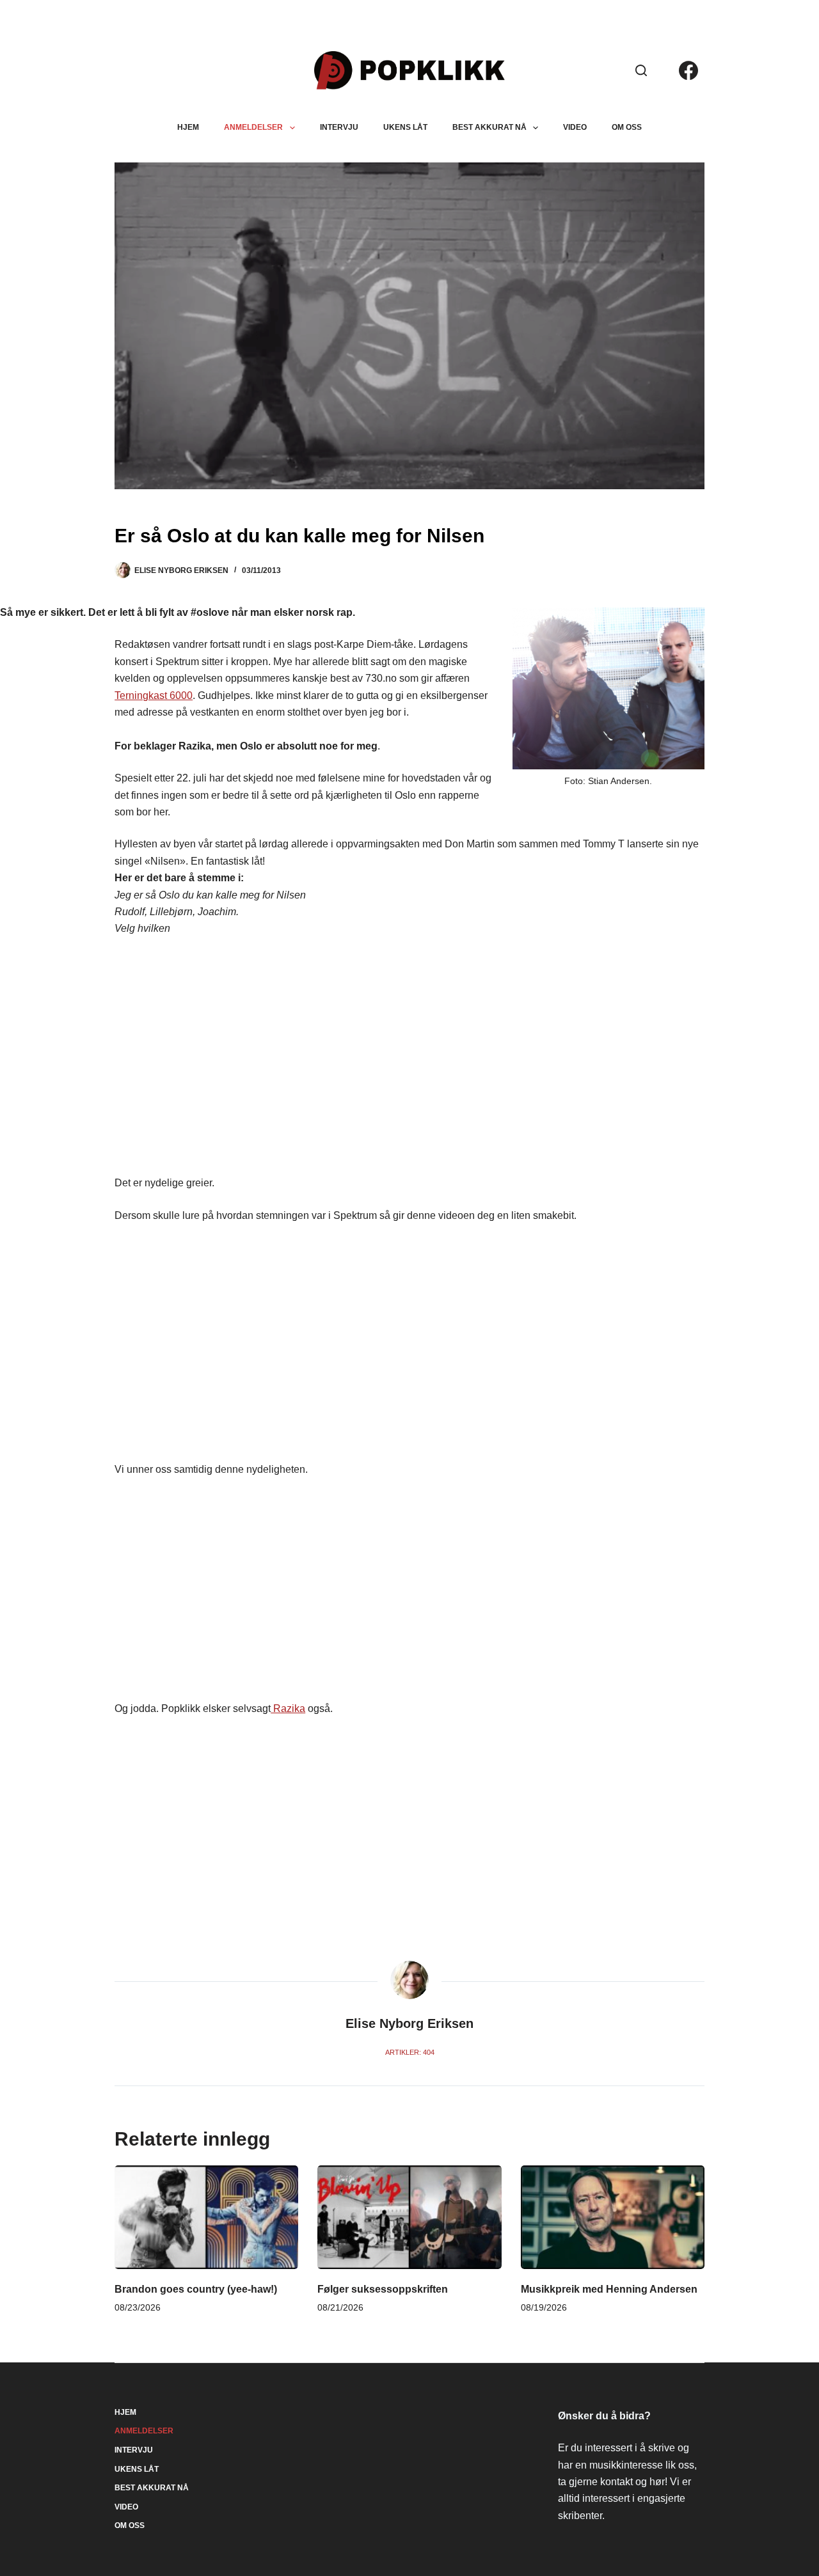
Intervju (339, 127)
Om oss (627, 127)
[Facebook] (688, 70)
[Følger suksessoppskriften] (409, 2217)
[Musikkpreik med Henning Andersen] (613, 2217)
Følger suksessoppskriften (383, 2289)
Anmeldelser (253, 127)
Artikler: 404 (410, 2052)
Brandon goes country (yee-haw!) (196, 2289)
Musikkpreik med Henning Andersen (609, 2289)
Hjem (188, 127)
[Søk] (641, 70)
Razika (288, 1708)
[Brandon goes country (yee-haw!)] (206, 2217)
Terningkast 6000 (154, 695)
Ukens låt (405, 127)
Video (575, 127)
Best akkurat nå (489, 127)
